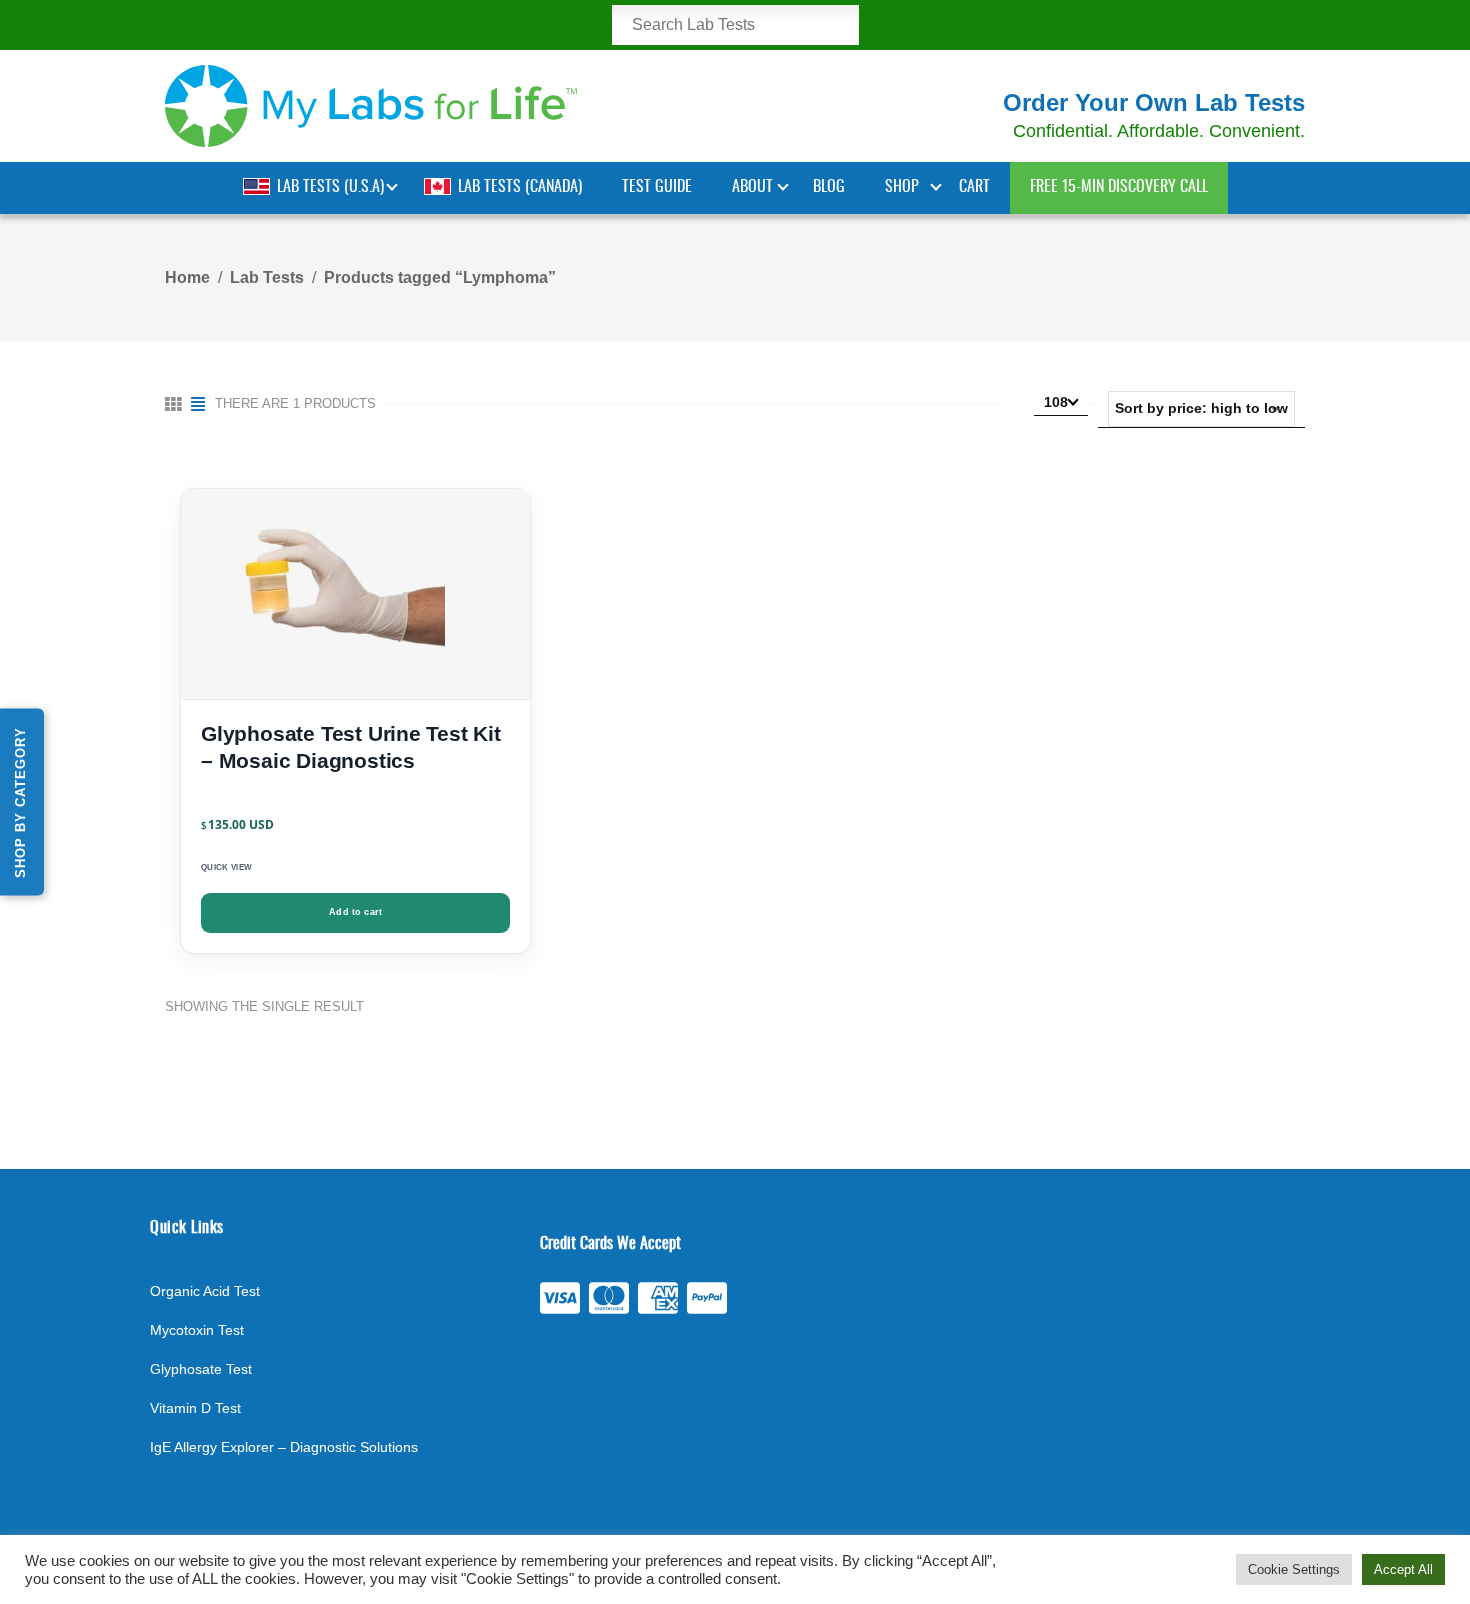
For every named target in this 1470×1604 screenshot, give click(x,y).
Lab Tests (267, 277)
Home (187, 277)
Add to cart (355, 912)
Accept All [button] (1403, 1569)
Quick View (226, 867)
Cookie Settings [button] (1294, 1569)
